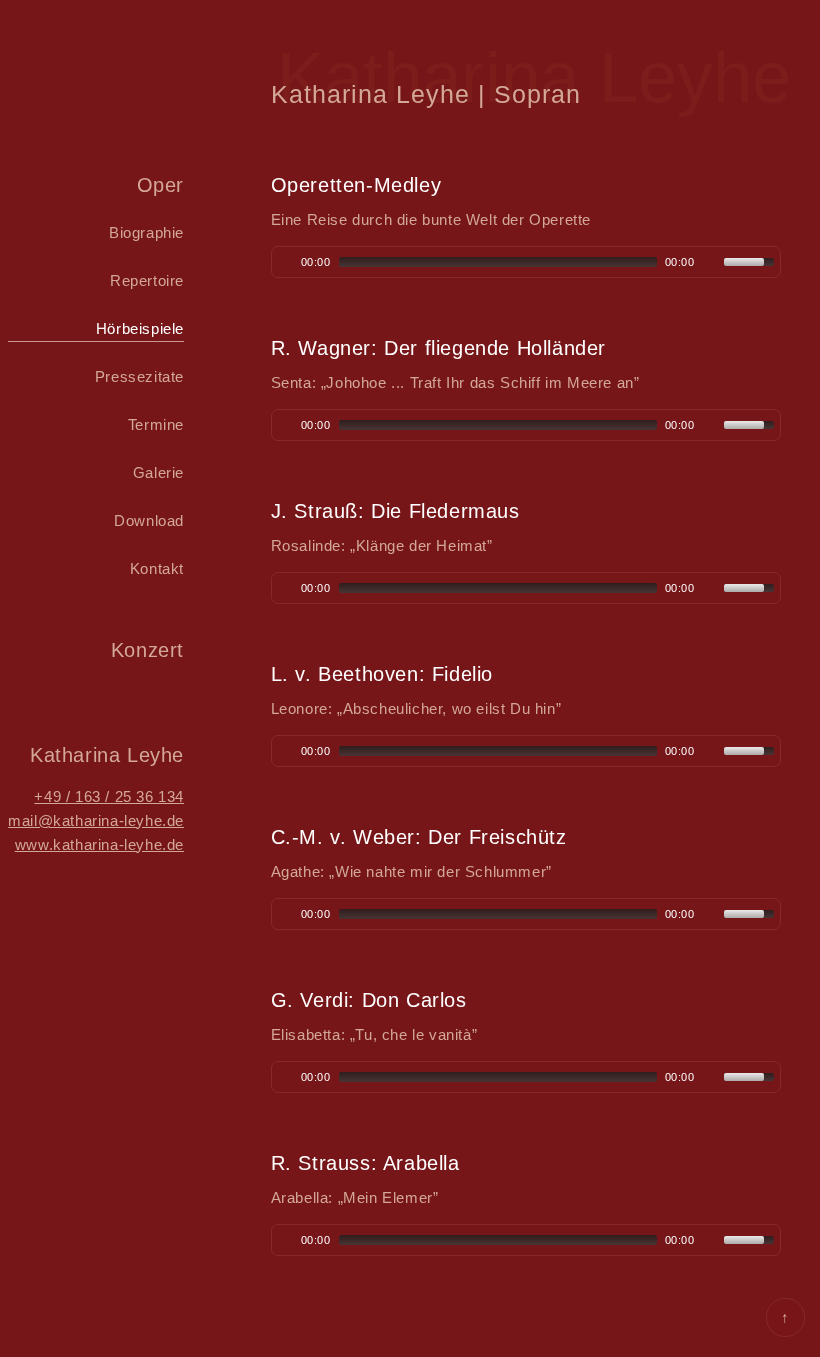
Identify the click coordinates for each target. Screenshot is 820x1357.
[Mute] (711, 262)
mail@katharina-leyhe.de (96, 820)
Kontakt (157, 568)
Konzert (147, 650)
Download (149, 520)
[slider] (752, 260)
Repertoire (147, 280)
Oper (160, 185)
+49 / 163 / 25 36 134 (109, 796)
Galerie (158, 472)
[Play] (285, 262)
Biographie (146, 232)
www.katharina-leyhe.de (99, 844)
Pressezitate (139, 376)
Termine (156, 424)
